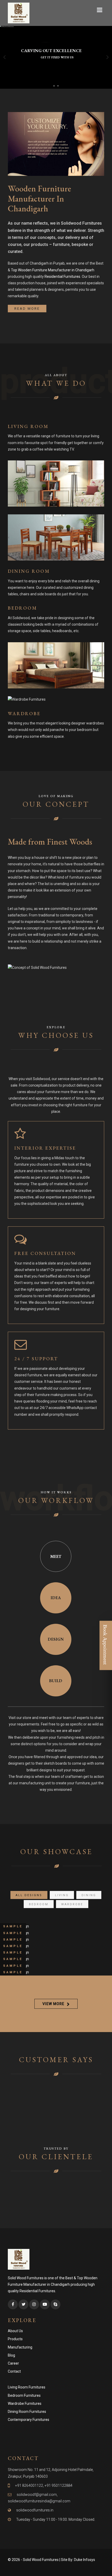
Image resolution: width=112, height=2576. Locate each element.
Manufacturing (20, 2347)
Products (15, 2339)
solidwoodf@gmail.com (37, 2495)
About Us (15, 2331)
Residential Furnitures (62, 277)
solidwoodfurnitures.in (35, 2510)
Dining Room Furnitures (27, 2412)
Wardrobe (24, 713)
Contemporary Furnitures (29, 2420)
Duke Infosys (85, 2560)
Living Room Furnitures (27, 2387)
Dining (89, 1895)
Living (62, 1895)
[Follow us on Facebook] (13, 2304)
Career (13, 2363)
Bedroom (23, 608)
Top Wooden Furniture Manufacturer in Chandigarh (53, 270)
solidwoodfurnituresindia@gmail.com (39, 2501)
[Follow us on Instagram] (34, 2304)
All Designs (29, 1895)
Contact (14, 2371)
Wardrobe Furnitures (25, 2404)
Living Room (28, 426)
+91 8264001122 (29, 2485)
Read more (27, 309)
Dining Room (29, 571)
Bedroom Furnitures (24, 2395)
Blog (11, 2355)
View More (53, 2004)
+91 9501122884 (58, 2485)
